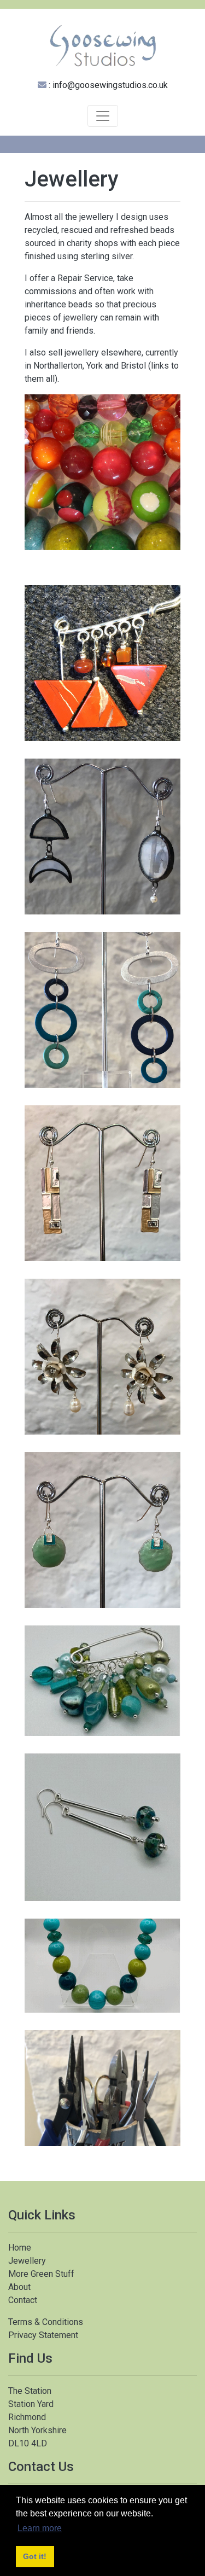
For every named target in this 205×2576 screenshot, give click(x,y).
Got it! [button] (35, 2556)
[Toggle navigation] (103, 116)
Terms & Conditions (46, 2322)
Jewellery (27, 2261)
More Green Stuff (41, 2274)
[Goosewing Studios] (102, 45)
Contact (23, 2300)
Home (20, 2248)
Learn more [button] (40, 2528)
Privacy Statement (43, 2335)
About (19, 2287)
